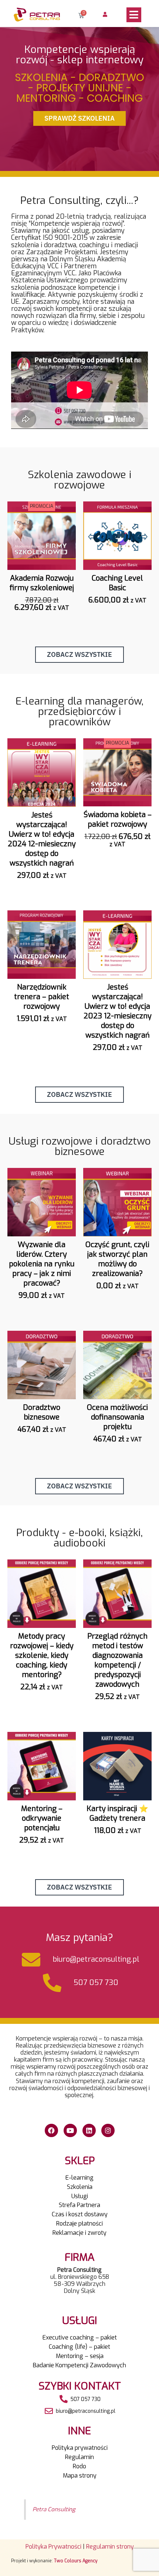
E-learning (79, 2178)
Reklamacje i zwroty (79, 2233)
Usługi (80, 2196)
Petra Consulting (54, 2509)
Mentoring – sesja (80, 2356)
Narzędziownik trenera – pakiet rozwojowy (42, 997)
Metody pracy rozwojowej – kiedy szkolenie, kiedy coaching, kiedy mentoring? (42, 1655)
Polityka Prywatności (53, 2547)
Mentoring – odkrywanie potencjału (42, 1818)
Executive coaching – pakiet (80, 2337)
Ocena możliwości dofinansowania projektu (117, 1417)
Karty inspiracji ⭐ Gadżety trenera (117, 1813)
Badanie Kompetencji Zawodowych (79, 2365)
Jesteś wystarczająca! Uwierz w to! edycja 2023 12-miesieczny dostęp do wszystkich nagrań (118, 1011)
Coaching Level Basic (117, 583)
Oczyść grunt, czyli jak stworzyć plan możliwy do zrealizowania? (117, 1259)
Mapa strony (80, 2476)
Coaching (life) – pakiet (79, 2347)
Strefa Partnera (79, 2205)
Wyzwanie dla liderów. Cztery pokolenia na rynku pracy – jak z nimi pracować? (42, 1264)
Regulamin (79, 2457)
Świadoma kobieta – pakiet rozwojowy (118, 820)
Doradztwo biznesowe (42, 1412)
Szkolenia (80, 2187)
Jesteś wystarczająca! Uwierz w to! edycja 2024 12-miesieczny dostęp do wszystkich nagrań (42, 839)
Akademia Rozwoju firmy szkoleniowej (42, 583)
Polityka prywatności (80, 2448)
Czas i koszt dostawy (80, 2214)
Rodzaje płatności (79, 2224)
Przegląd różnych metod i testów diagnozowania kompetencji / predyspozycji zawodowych (117, 1660)
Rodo (79, 2466)
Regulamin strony (110, 2547)
